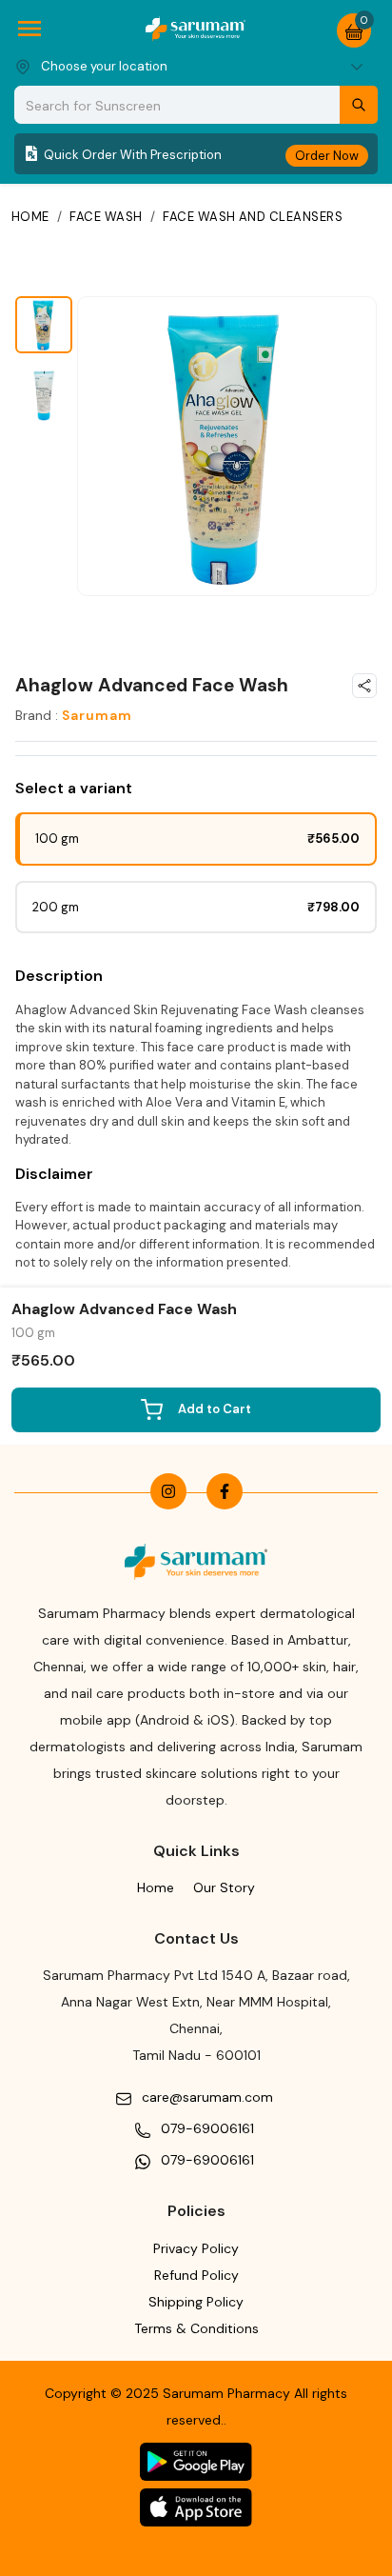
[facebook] (225, 1491)
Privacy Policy (196, 2248)
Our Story (224, 1887)
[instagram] (168, 1491)
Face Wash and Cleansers (253, 217)
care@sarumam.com (207, 2097)
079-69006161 (207, 2128)
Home (30, 217)
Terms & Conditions (196, 2328)
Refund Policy (196, 2275)
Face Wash (106, 217)
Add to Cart (215, 1409)
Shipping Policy (196, 2302)
